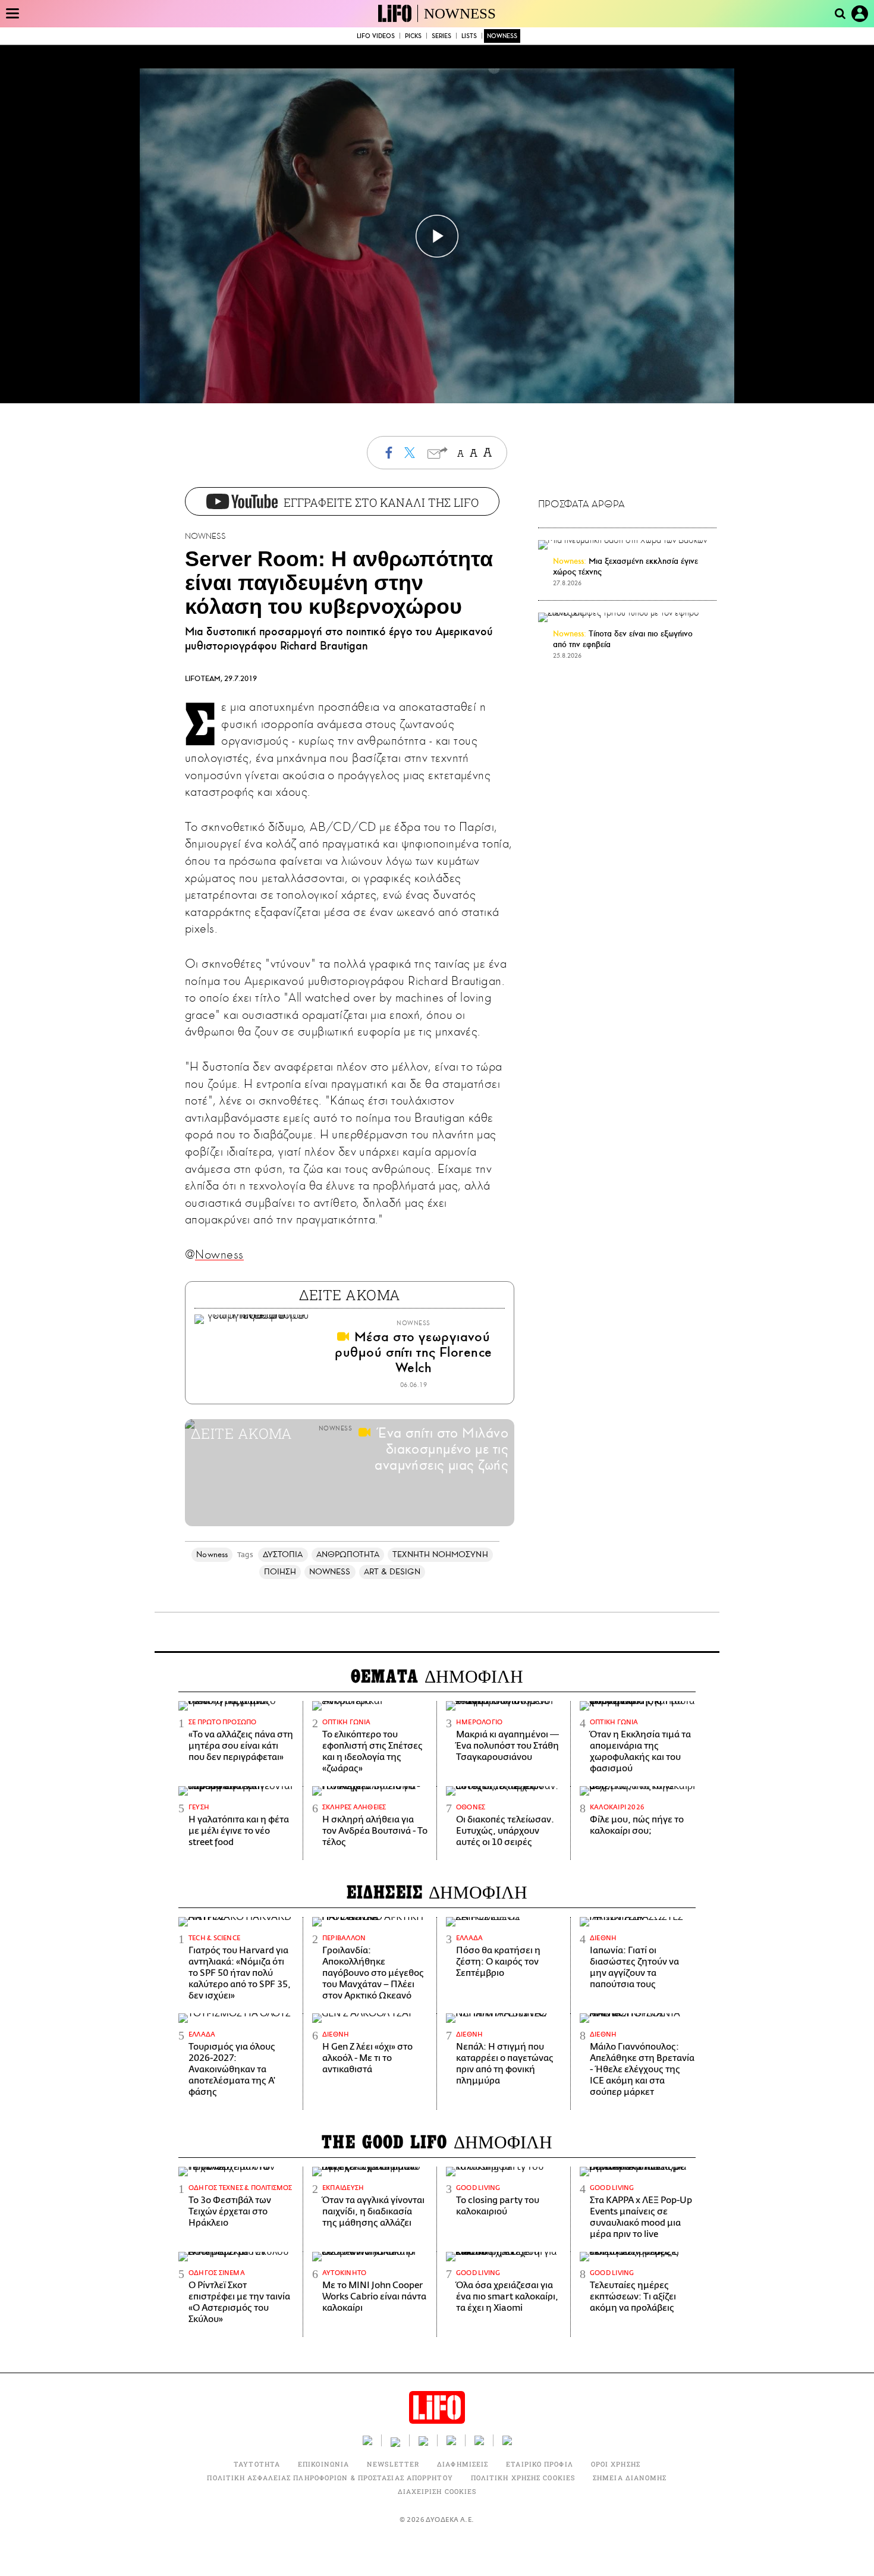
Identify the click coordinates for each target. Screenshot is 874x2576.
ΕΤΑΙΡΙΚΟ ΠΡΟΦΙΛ (540, 2464)
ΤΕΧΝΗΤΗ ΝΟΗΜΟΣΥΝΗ (440, 1554)
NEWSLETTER (393, 2464)
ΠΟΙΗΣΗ (280, 1572)
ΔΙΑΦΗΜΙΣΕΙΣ (463, 2464)
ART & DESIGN (392, 1572)
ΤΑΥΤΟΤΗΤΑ (257, 2464)
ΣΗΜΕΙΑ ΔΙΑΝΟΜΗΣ (630, 2478)
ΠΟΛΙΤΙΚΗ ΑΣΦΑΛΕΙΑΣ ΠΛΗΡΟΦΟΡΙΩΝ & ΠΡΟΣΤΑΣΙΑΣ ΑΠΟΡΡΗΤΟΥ (330, 2478)
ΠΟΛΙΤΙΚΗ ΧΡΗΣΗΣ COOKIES (523, 2478)
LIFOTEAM (203, 679)
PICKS (413, 36)
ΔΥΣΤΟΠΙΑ (283, 1554)
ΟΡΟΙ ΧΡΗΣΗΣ (616, 2464)
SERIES (441, 36)
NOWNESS (460, 13)
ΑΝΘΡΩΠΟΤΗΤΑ (348, 1554)
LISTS (469, 36)
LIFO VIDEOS (376, 36)
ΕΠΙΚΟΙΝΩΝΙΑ (323, 2464)
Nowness (219, 1254)
